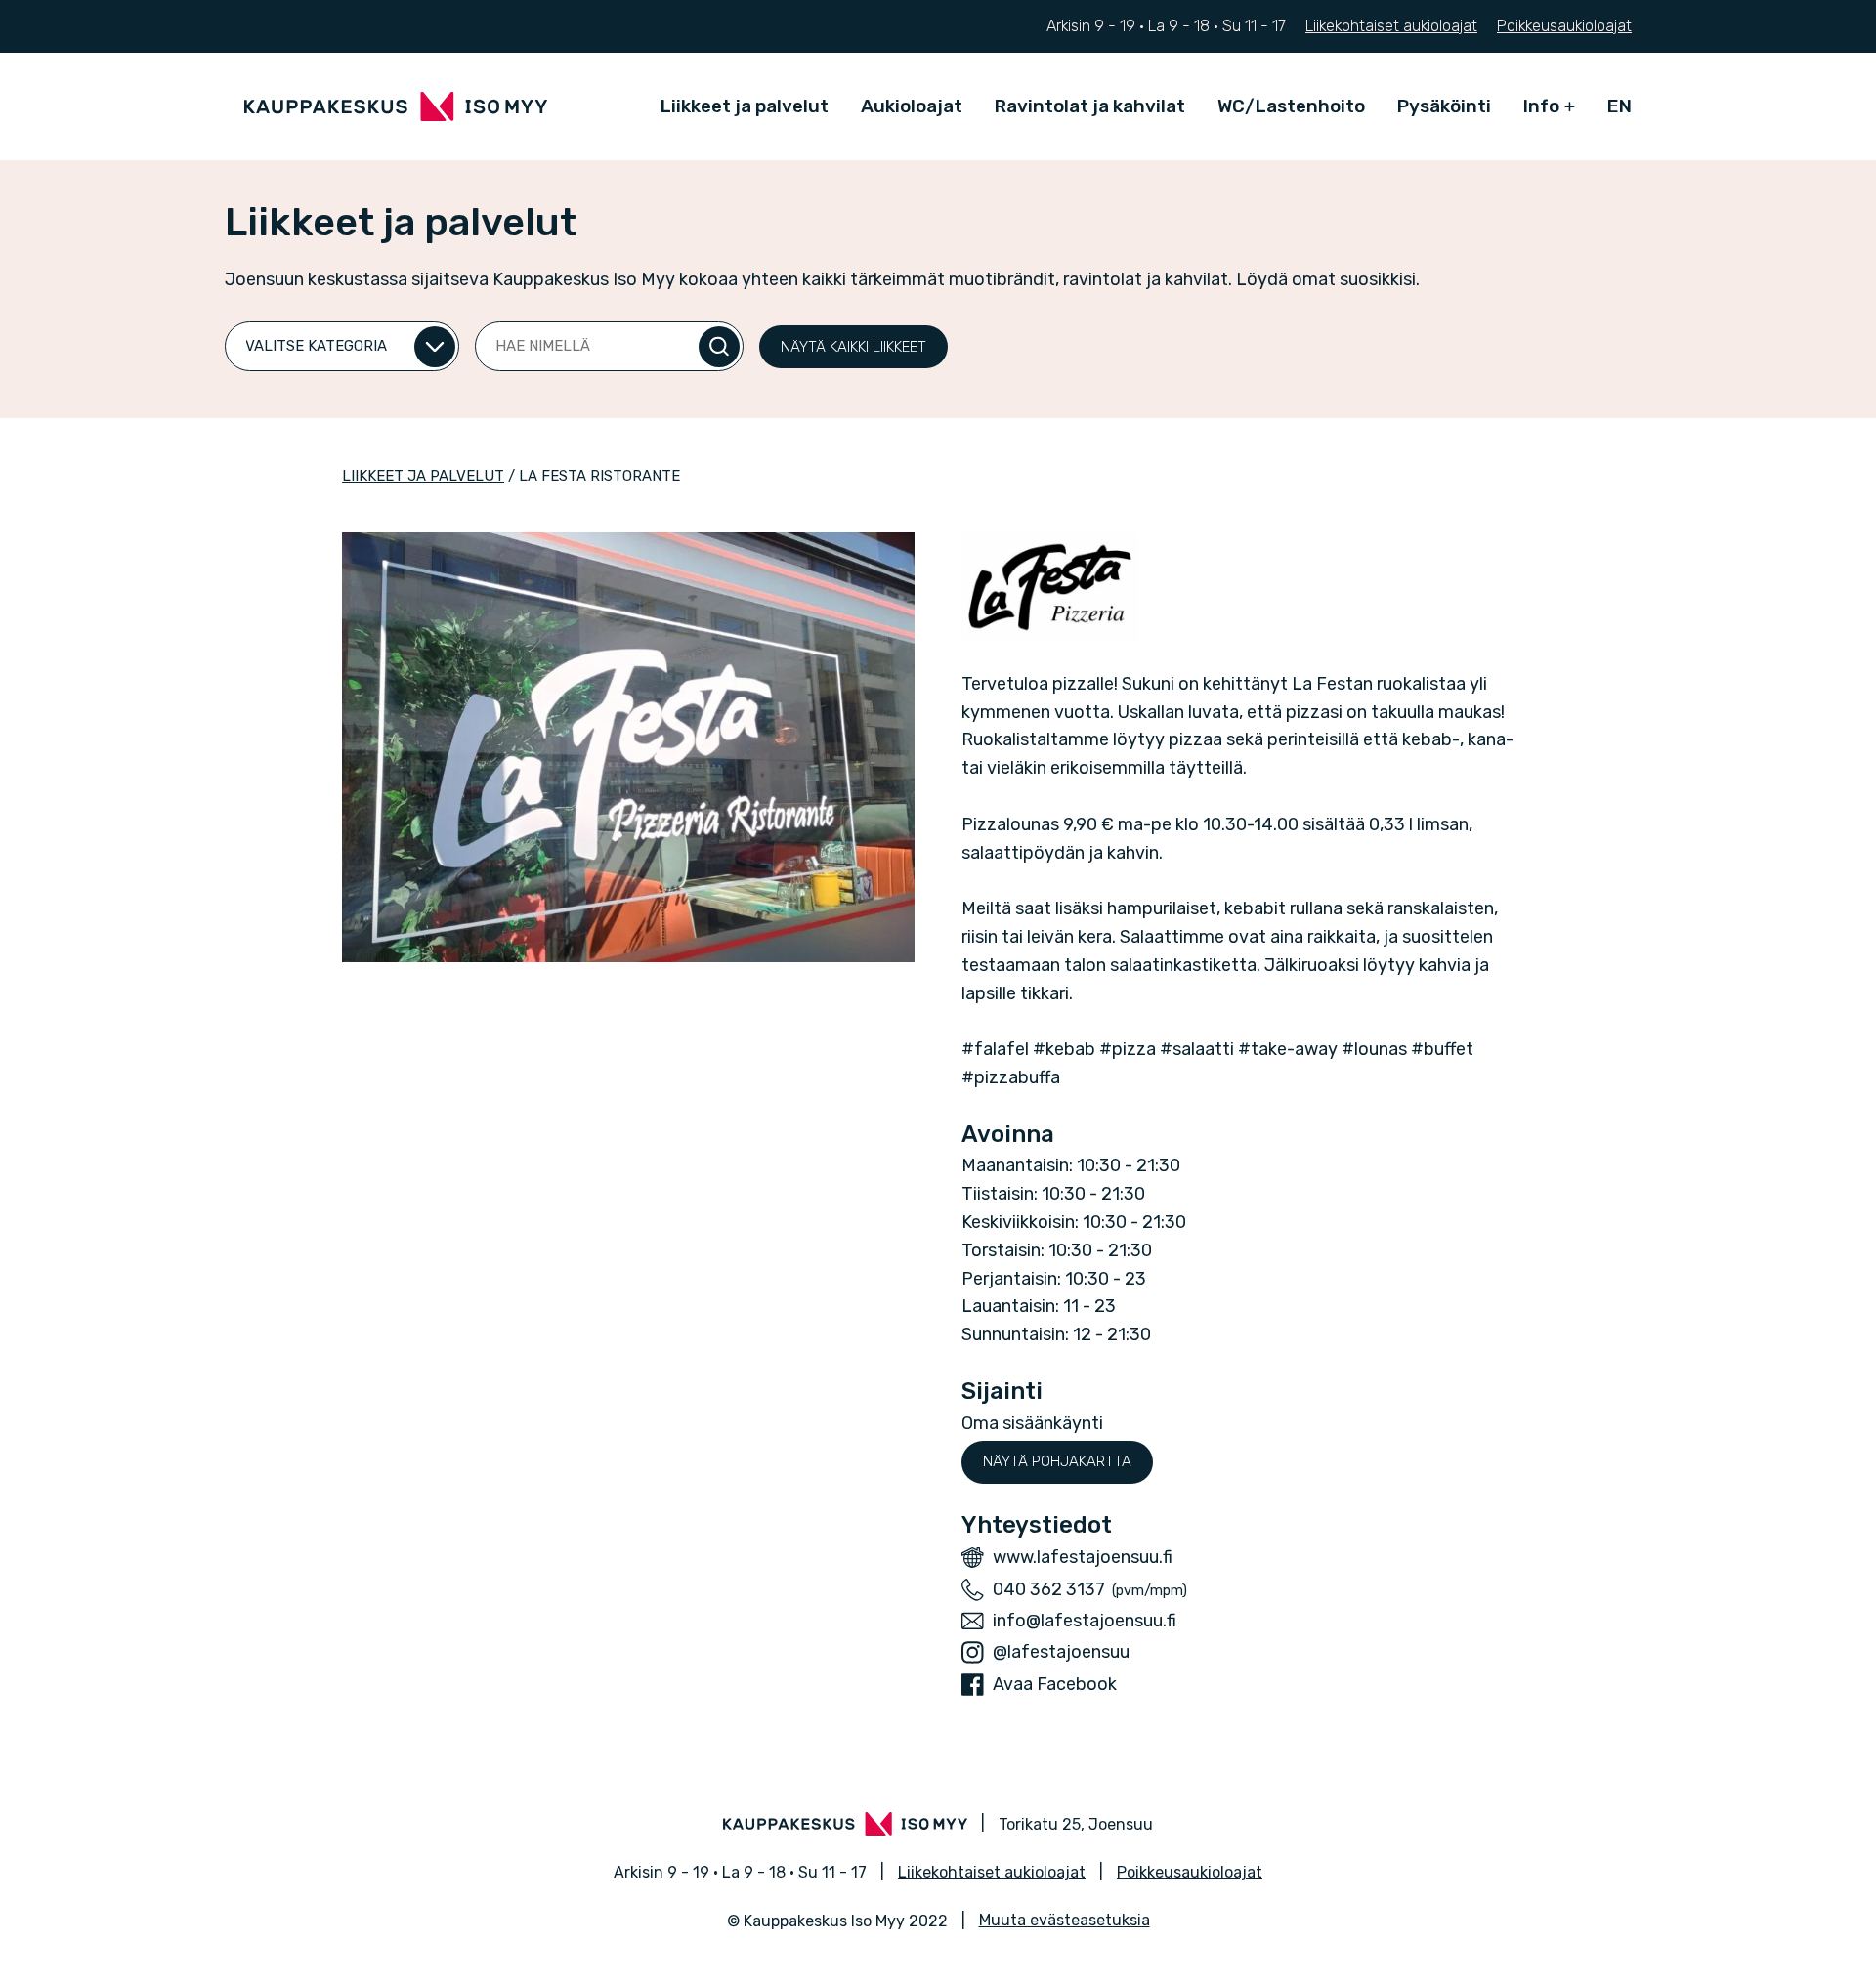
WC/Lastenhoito (1291, 106)
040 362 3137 (1049, 1589)
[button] (853, 347)
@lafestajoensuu (1061, 1652)
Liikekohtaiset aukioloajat (1391, 26)
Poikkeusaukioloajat (1564, 26)
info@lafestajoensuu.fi (1085, 1621)
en (1620, 106)
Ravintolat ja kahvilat (1090, 106)
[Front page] (396, 106)
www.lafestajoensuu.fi (1083, 1557)
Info (1541, 106)
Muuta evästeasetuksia (1065, 1920)
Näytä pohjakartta (1057, 1461)
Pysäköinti (1444, 106)
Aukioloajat (912, 106)
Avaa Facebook (1055, 1684)
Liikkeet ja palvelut (745, 106)
